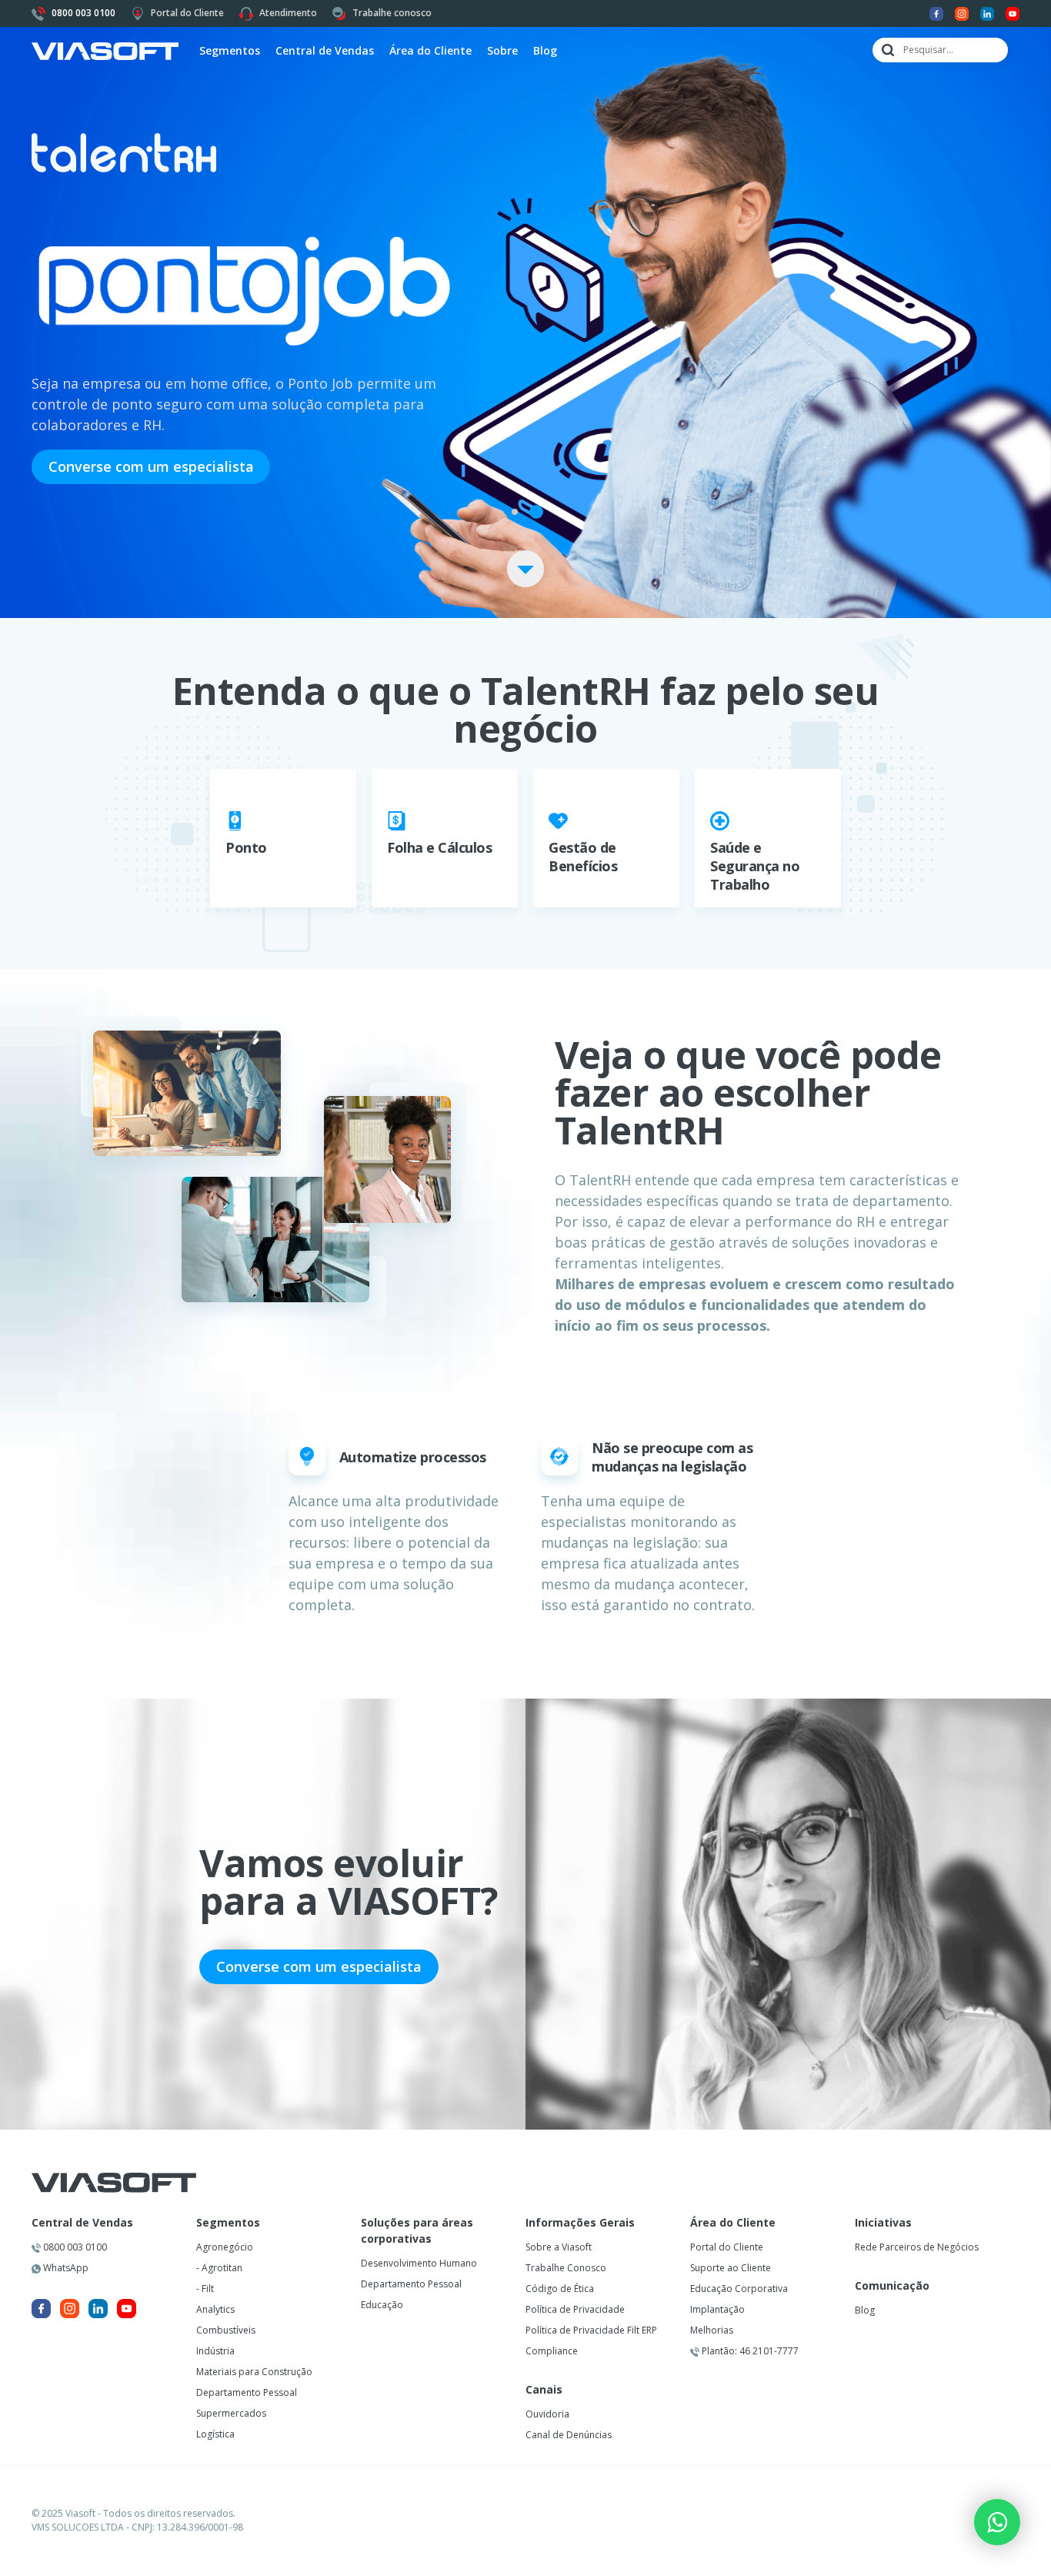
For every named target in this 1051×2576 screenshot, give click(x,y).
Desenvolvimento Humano (419, 2263)
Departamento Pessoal (247, 2392)
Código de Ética (560, 2289)
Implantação (717, 2309)
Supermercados (231, 2413)
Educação (382, 2305)
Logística (215, 2434)
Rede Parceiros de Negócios (917, 2247)
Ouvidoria (547, 2414)
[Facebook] (936, 13)
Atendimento (288, 13)
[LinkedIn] (987, 13)
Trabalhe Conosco (566, 2268)
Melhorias (712, 2330)
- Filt (205, 2289)
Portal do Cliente (187, 13)
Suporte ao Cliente (731, 2268)
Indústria (215, 2351)
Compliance (552, 2351)
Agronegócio (225, 2247)
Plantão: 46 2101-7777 (749, 2351)
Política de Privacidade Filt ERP (591, 2330)
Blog (545, 50)
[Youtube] (1013, 13)
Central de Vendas (82, 2223)
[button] (515, 512)
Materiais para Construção (254, 2372)
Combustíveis (226, 2330)
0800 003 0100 (74, 2247)
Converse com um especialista (151, 466)
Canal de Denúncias (569, 2435)
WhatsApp (65, 2268)
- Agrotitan (219, 2268)
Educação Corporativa (739, 2289)
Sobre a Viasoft (559, 2247)
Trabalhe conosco (392, 13)
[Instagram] (962, 13)
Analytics (215, 2309)
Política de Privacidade (575, 2309)
